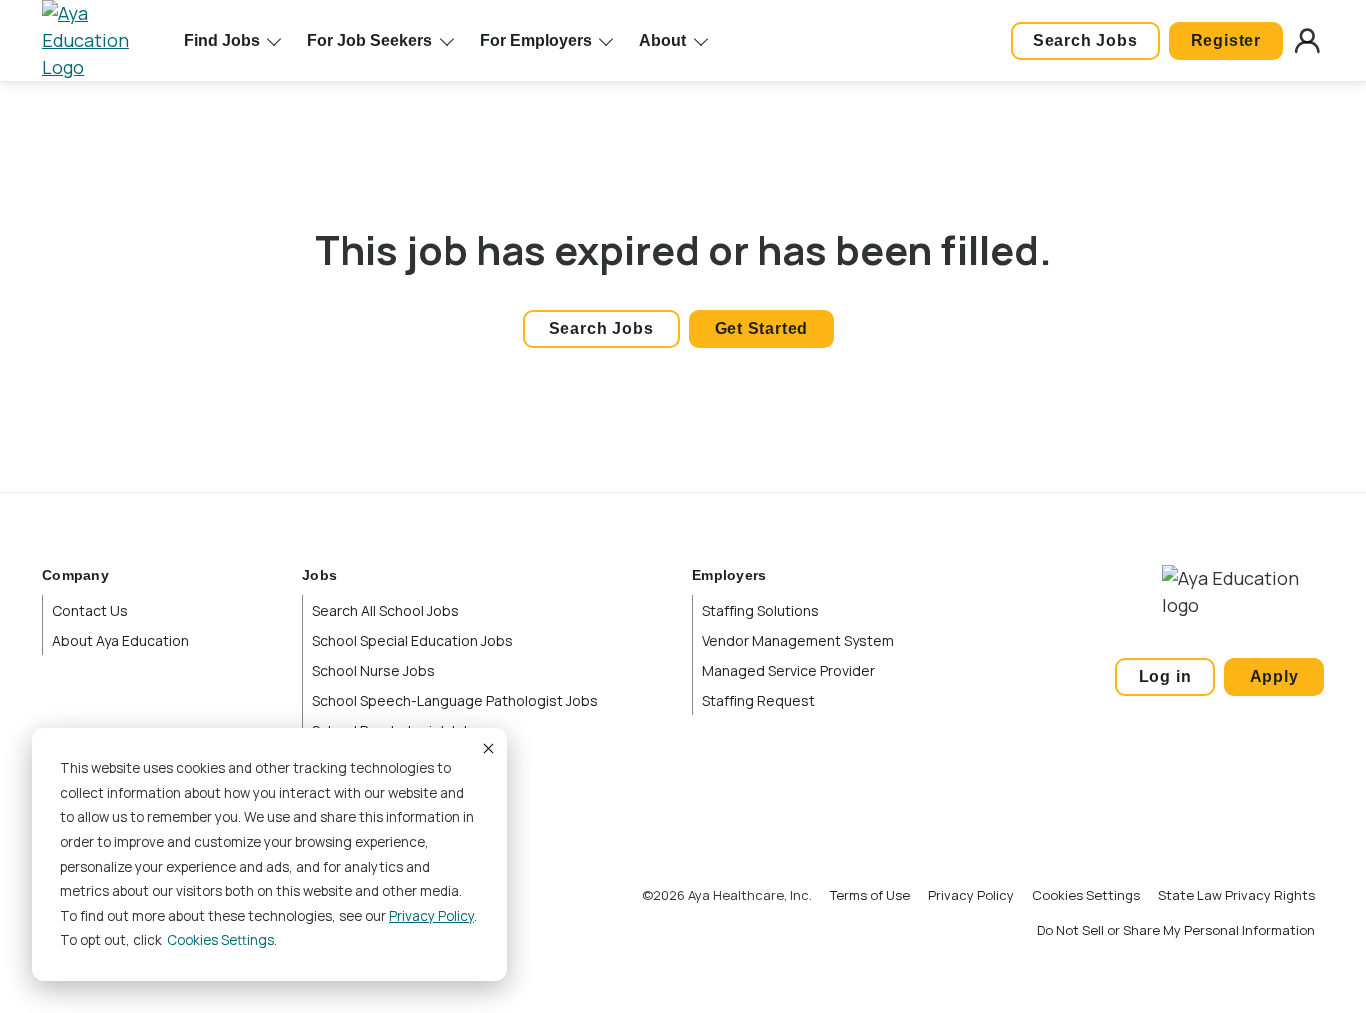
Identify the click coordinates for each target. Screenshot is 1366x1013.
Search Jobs (1085, 40)
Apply (1274, 676)
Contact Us (90, 610)
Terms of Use (870, 895)
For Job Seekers (369, 40)
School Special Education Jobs (412, 640)
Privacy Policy (431, 916)
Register (1226, 40)
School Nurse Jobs (373, 670)
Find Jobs (222, 40)
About (662, 40)
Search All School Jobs (385, 610)
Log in (1165, 676)
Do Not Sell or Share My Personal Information (1176, 930)
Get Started (762, 328)
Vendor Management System (798, 640)
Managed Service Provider (788, 670)
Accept (487, 748)
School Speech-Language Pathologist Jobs (455, 700)
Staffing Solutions (760, 610)
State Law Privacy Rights (1236, 895)
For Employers (536, 40)
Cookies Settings (1086, 895)
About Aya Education (120, 640)
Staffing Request (758, 700)
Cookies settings (220, 940)
